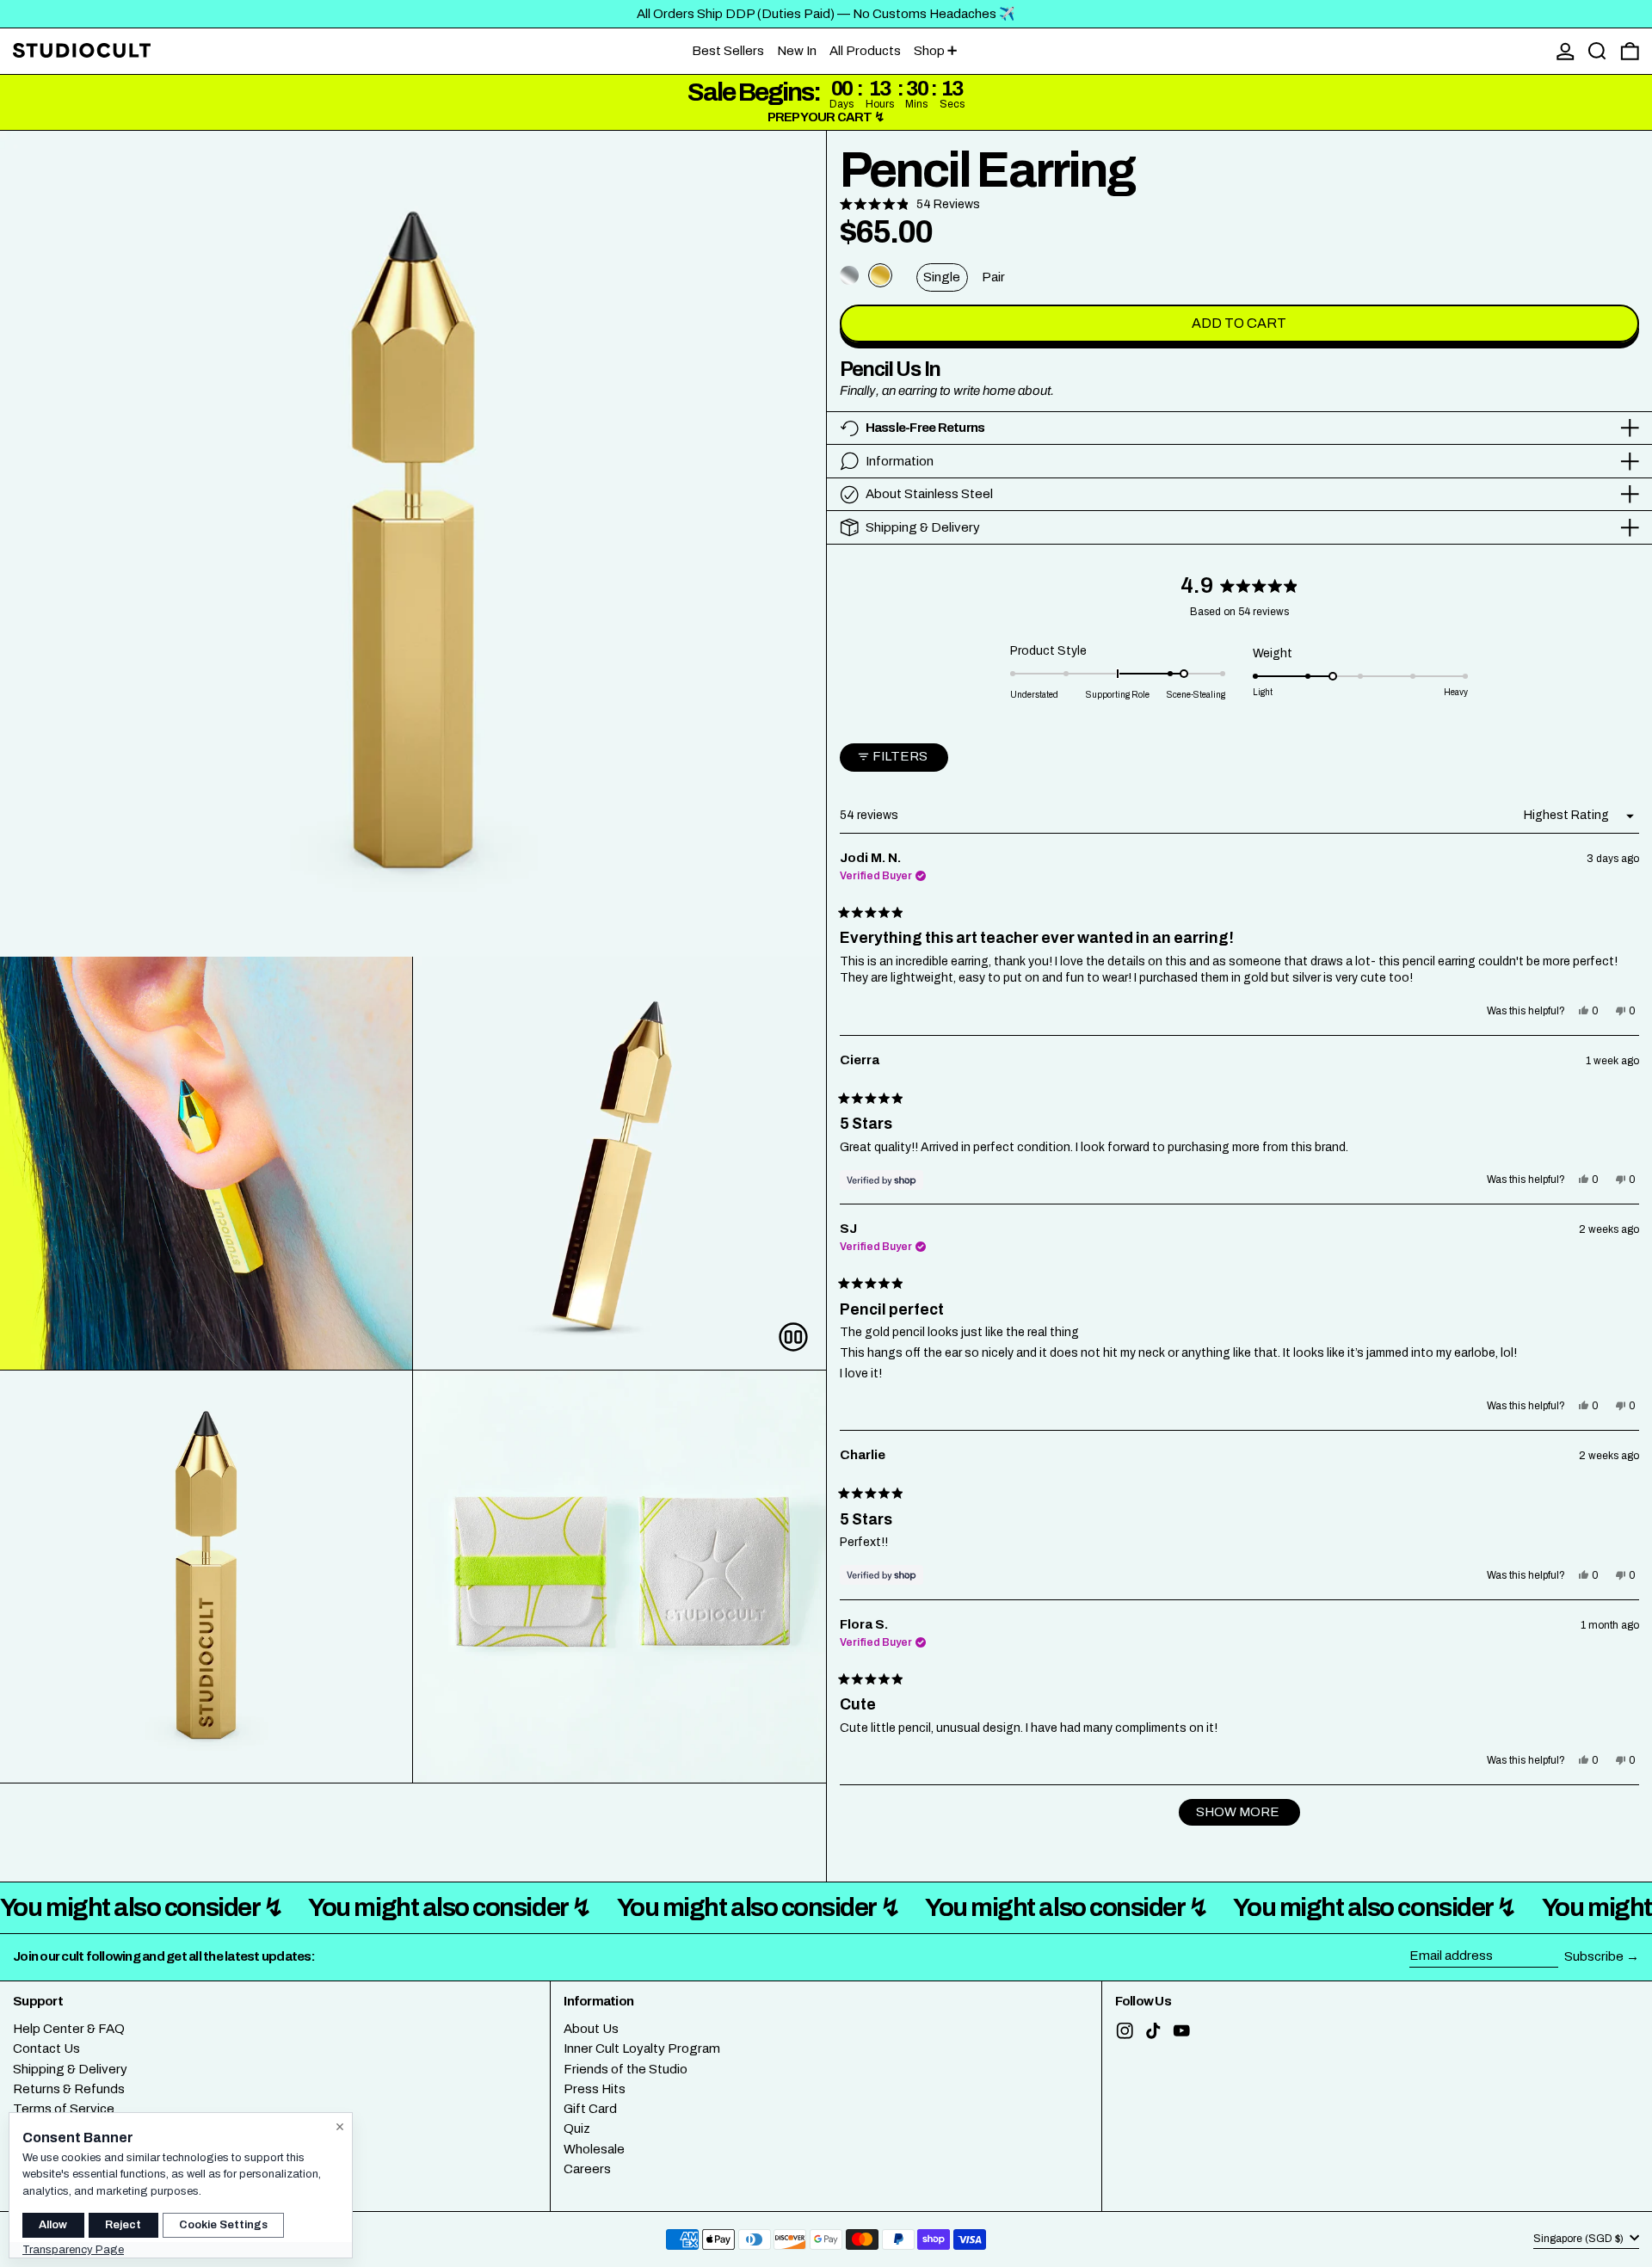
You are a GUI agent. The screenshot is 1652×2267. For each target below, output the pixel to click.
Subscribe (1594, 1956)
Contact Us (46, 2048)
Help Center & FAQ (69, 2029)
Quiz (577, 2128)
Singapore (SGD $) (1580, 2239)
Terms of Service (64, 2109)
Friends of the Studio (626, 2069)
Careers (587, 2169)
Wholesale (594, 2149)
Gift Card (590, 2109)
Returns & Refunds (69, 2089)
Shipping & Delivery (70, 2069)
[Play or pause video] (794, 1337)
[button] (1597, 51)
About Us (591, 2029)
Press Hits (595, 2089)
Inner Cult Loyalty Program (642, 2048)
